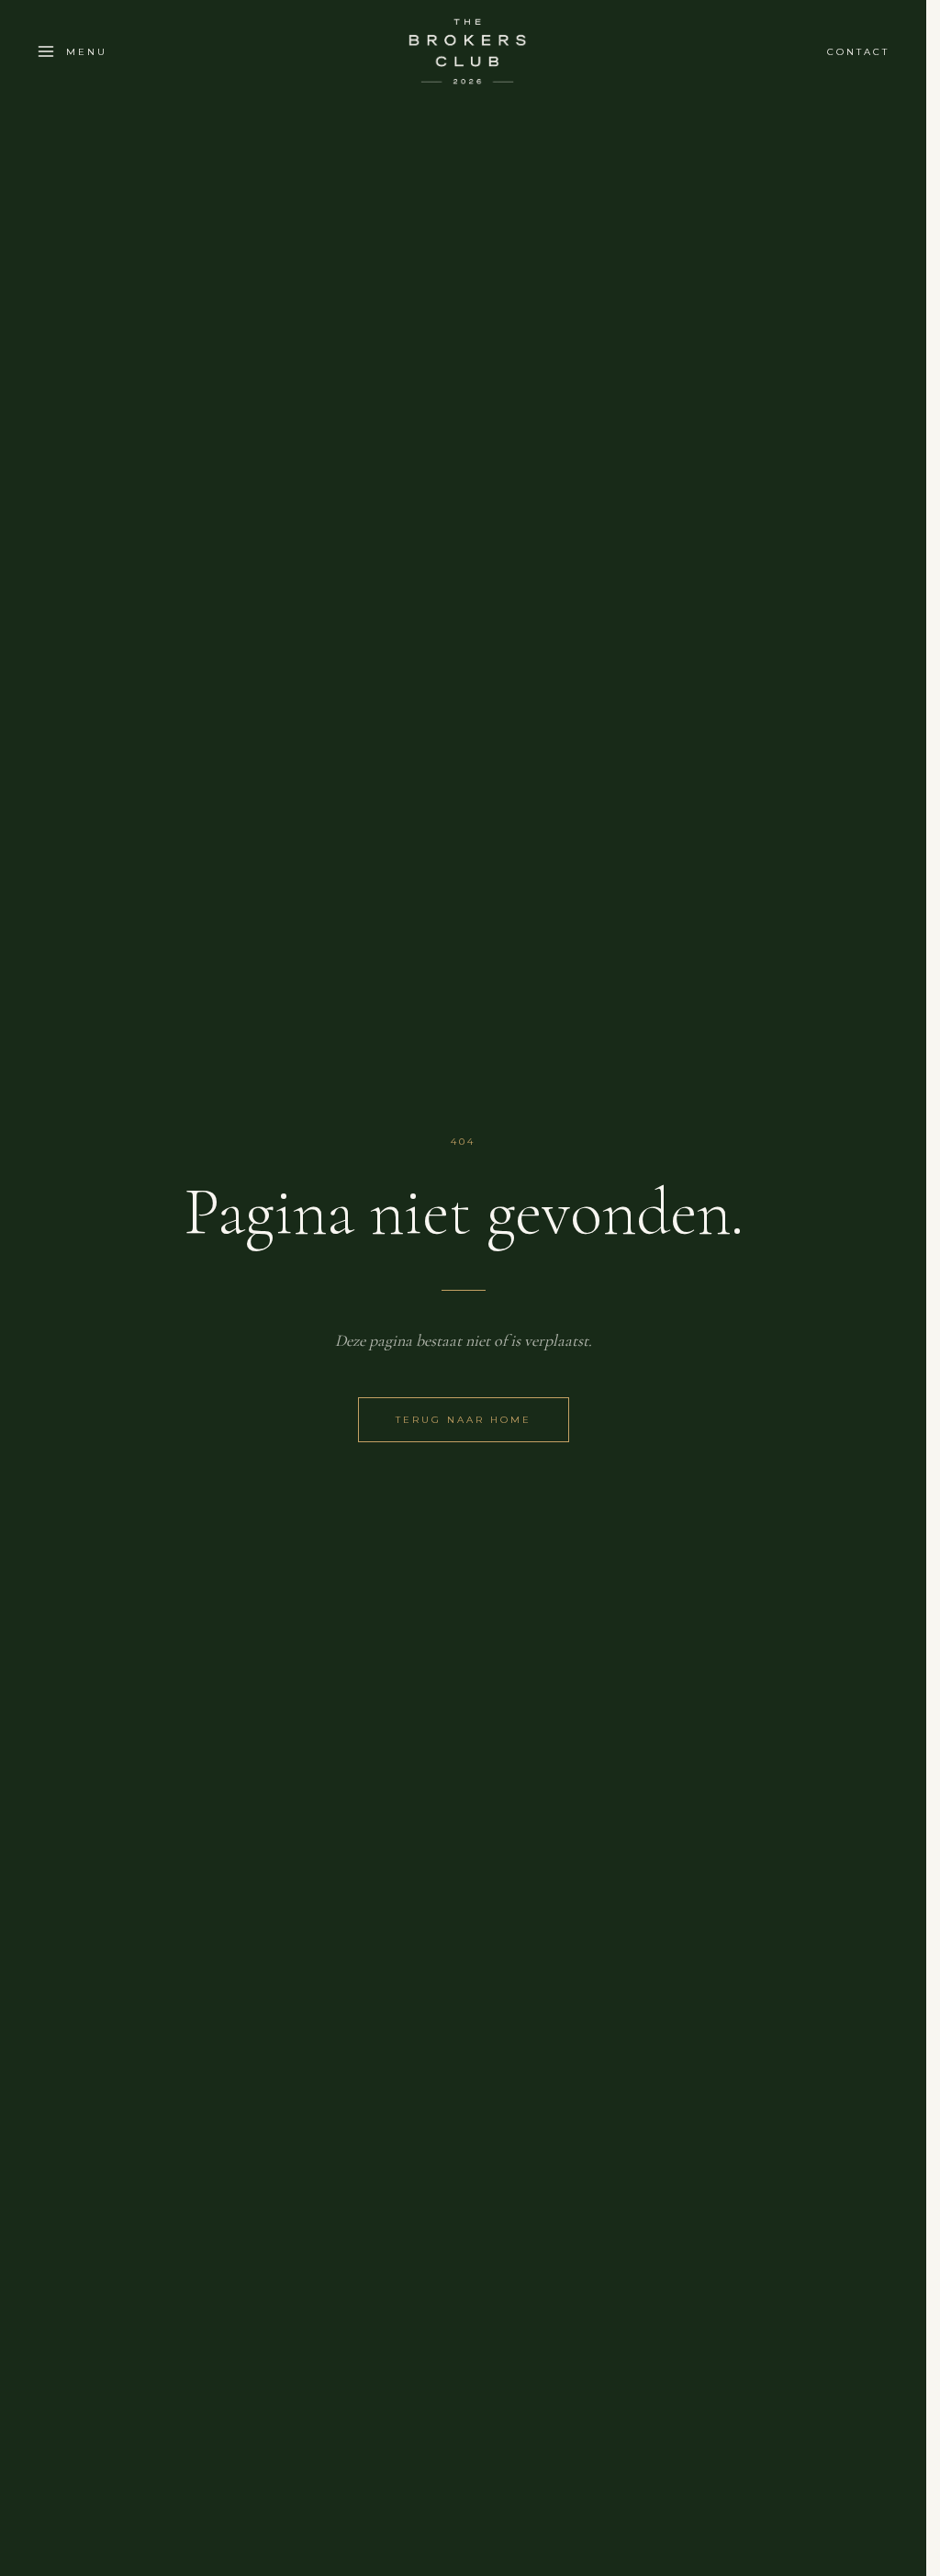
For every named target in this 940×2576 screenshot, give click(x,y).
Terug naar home (464, 1420)
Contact (858, 52)
